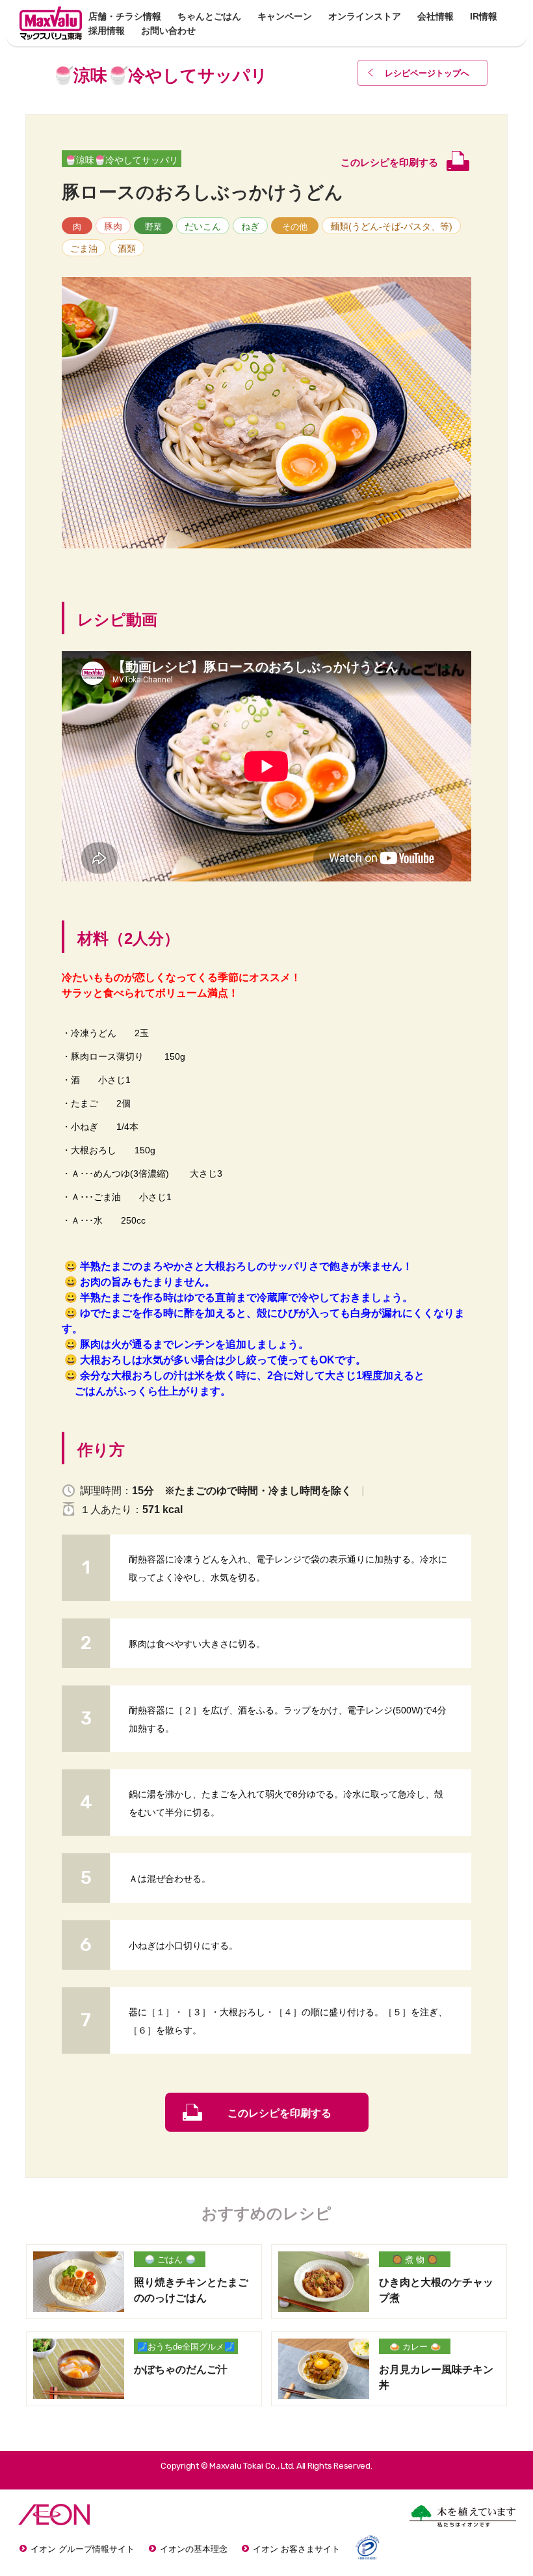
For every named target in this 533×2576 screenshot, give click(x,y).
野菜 (153, 227)
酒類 (127, 248)
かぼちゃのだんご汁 (181, 2369)
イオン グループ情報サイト (83, 2549)
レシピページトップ (427, 73)
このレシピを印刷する (279, 2113)
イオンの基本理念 (194, 2549)
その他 (295, 227)
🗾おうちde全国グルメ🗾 (186, 2347)
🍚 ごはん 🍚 (170, 2260)
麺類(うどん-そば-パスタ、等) (391, 226)
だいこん (203, 226)
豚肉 (113, 226)
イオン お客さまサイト (296, 2549)
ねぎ (250, 226)
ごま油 (84, 248)
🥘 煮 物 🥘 (415, 2260)
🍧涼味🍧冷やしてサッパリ (122, 160)
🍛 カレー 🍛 (415, 2347)
